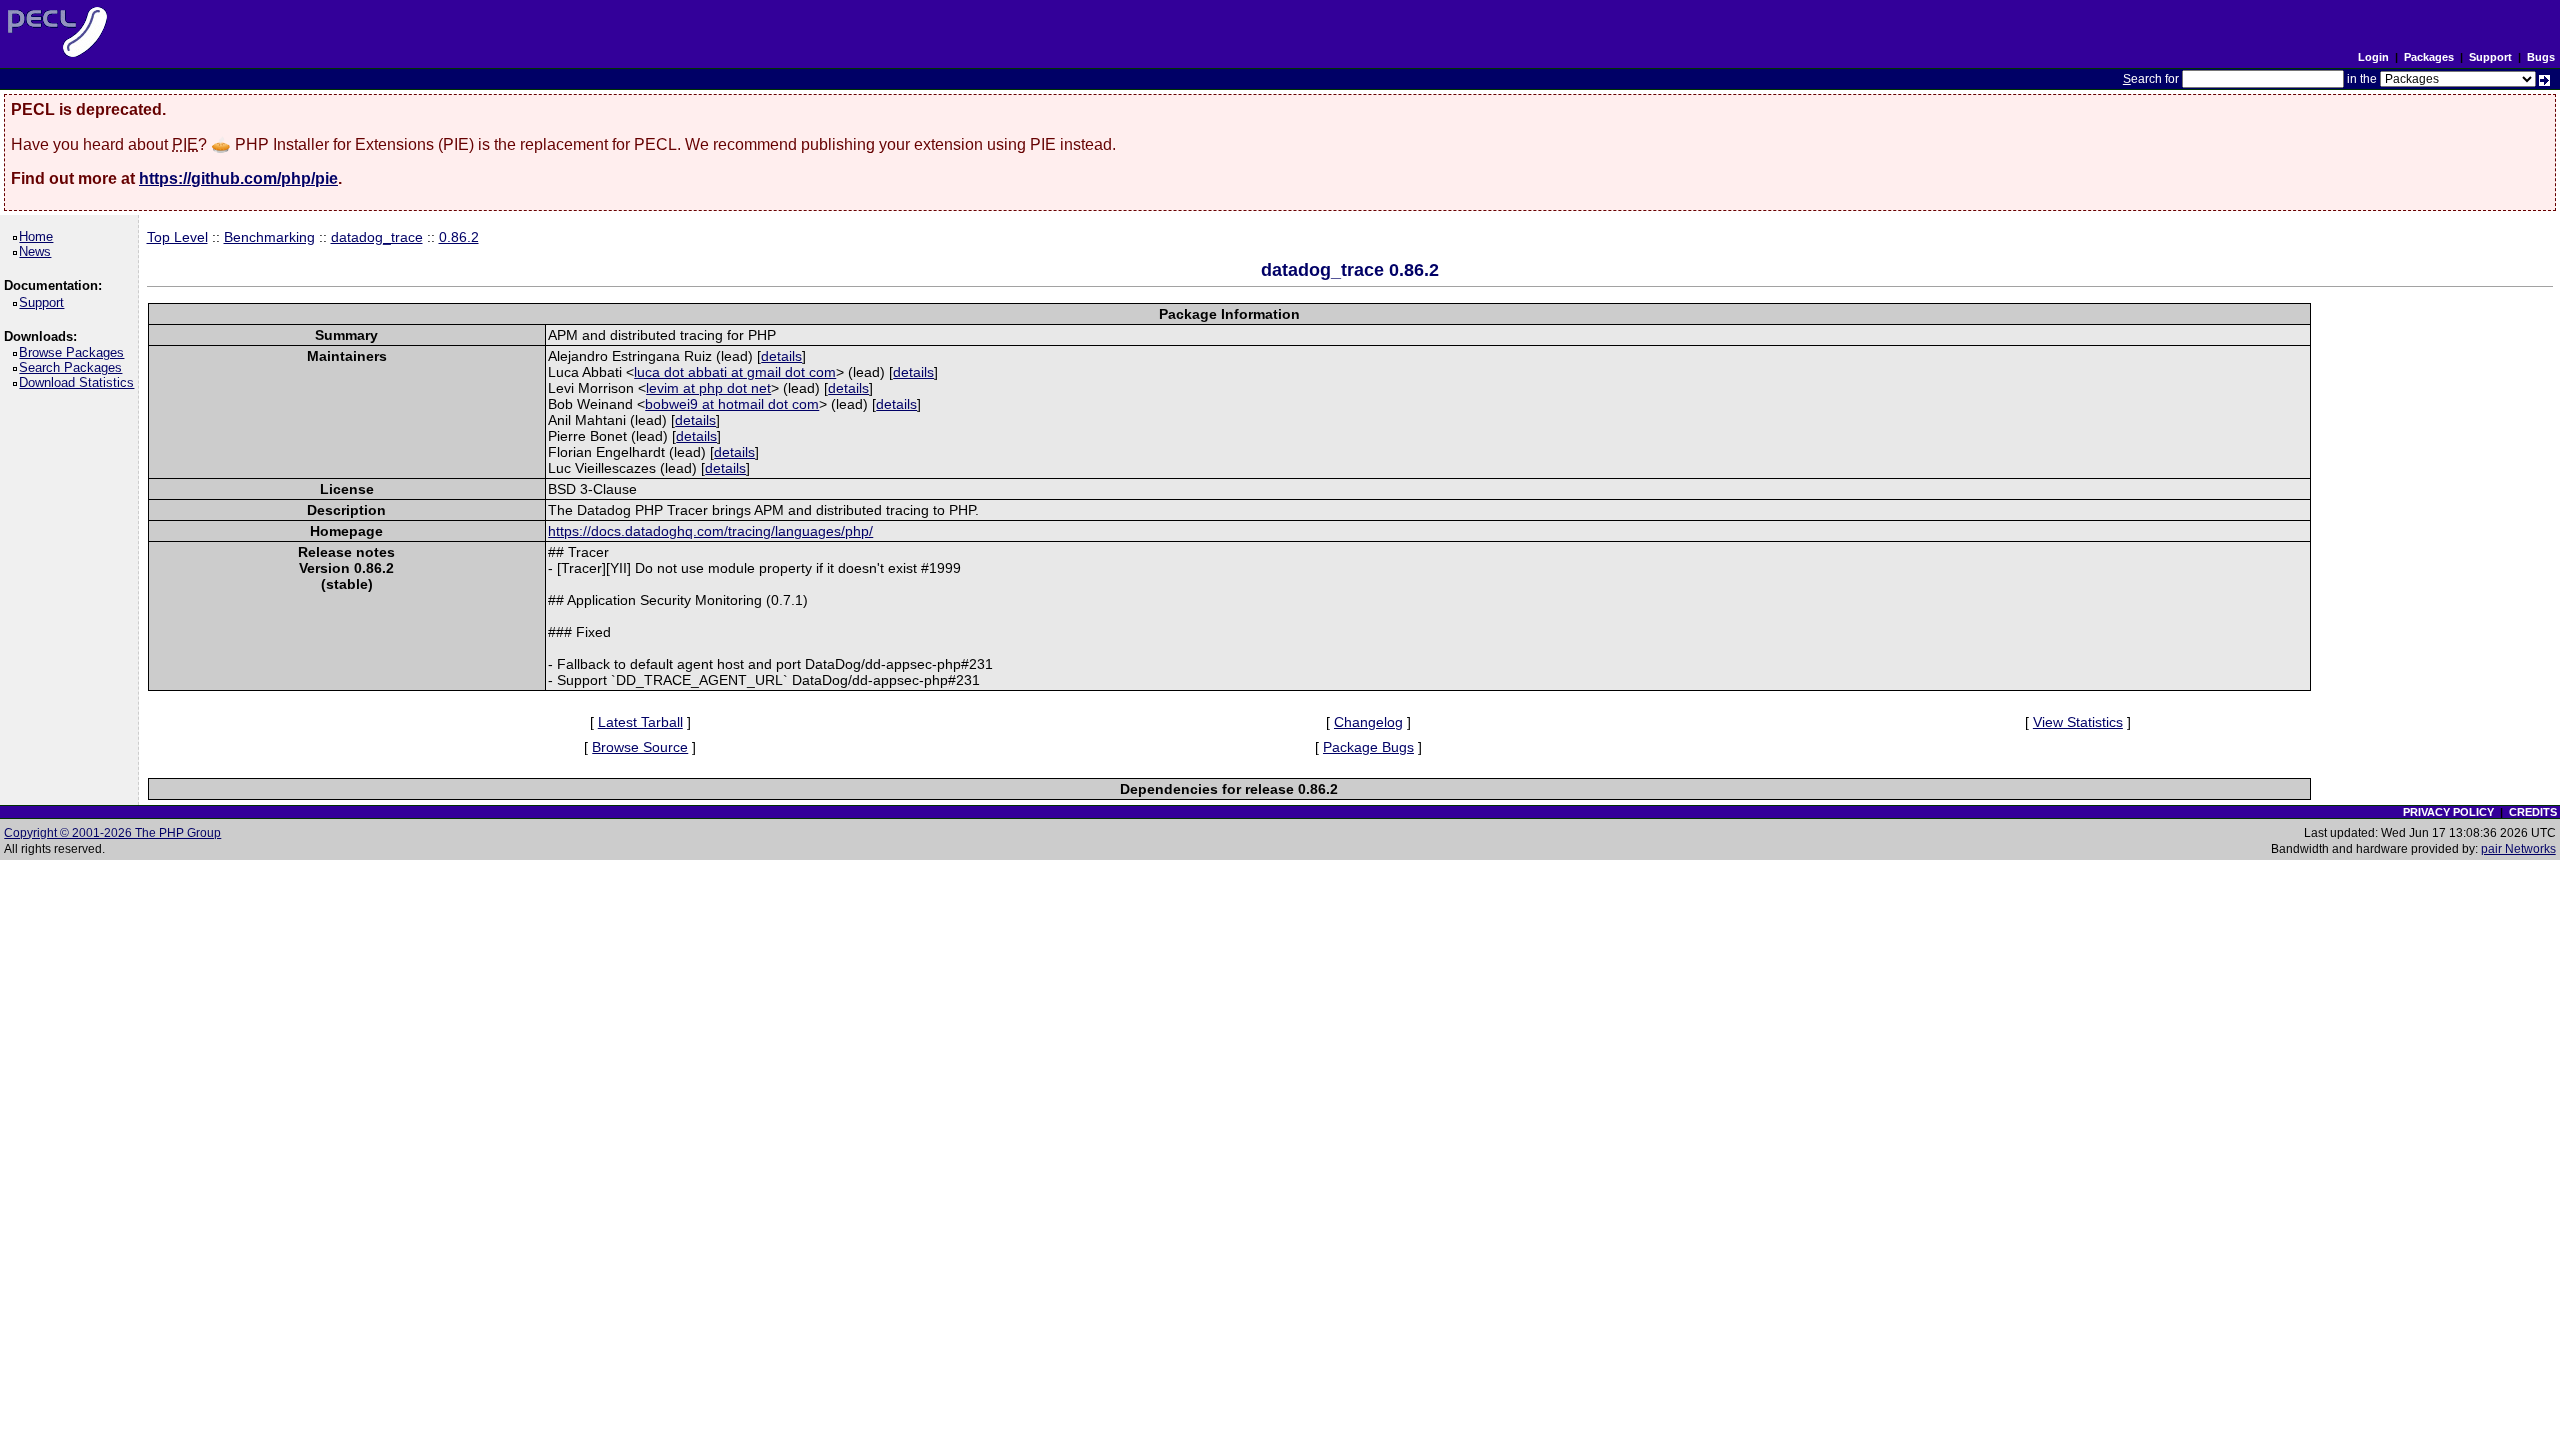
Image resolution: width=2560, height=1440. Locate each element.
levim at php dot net (708, 388)
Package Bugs (1368, 747)
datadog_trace (377, 237)
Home (39, 236)
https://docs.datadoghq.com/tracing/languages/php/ (710, 531)
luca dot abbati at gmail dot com (735, 372)
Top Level (177, 237)
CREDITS (2533, 812)
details (781, 356)
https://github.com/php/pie (238, 178)
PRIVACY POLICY (2448, 812)
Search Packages (74, 367)
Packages (2429, 57)
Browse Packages (75, 352)
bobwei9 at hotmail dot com (732, 404)
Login (2373, 57)
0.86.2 (459, 237)
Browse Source (640, 747)
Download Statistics (80, 382)
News (38, 251)
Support (2490, 57)
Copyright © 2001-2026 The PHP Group (112, 833)
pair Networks (2518, 849)
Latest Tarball (640, 722)
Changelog (1368, 722)
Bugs (2541, 57)
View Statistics (2078, 722)
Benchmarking (269, 237)
